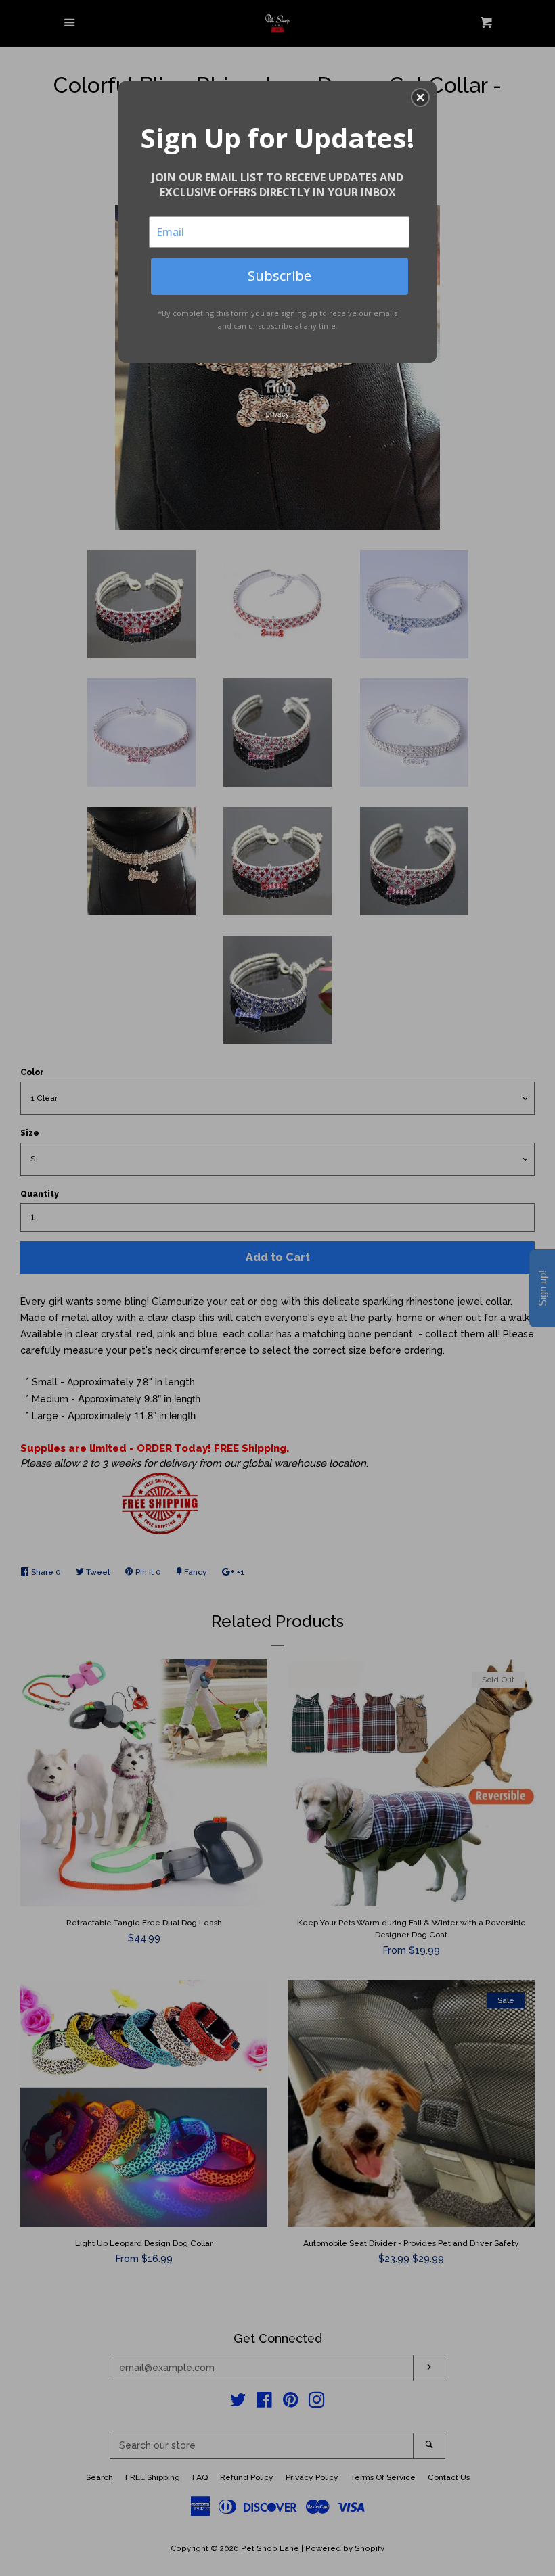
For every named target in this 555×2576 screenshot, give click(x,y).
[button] (420, 97)
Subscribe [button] (280, 276)
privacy (277, 414)
